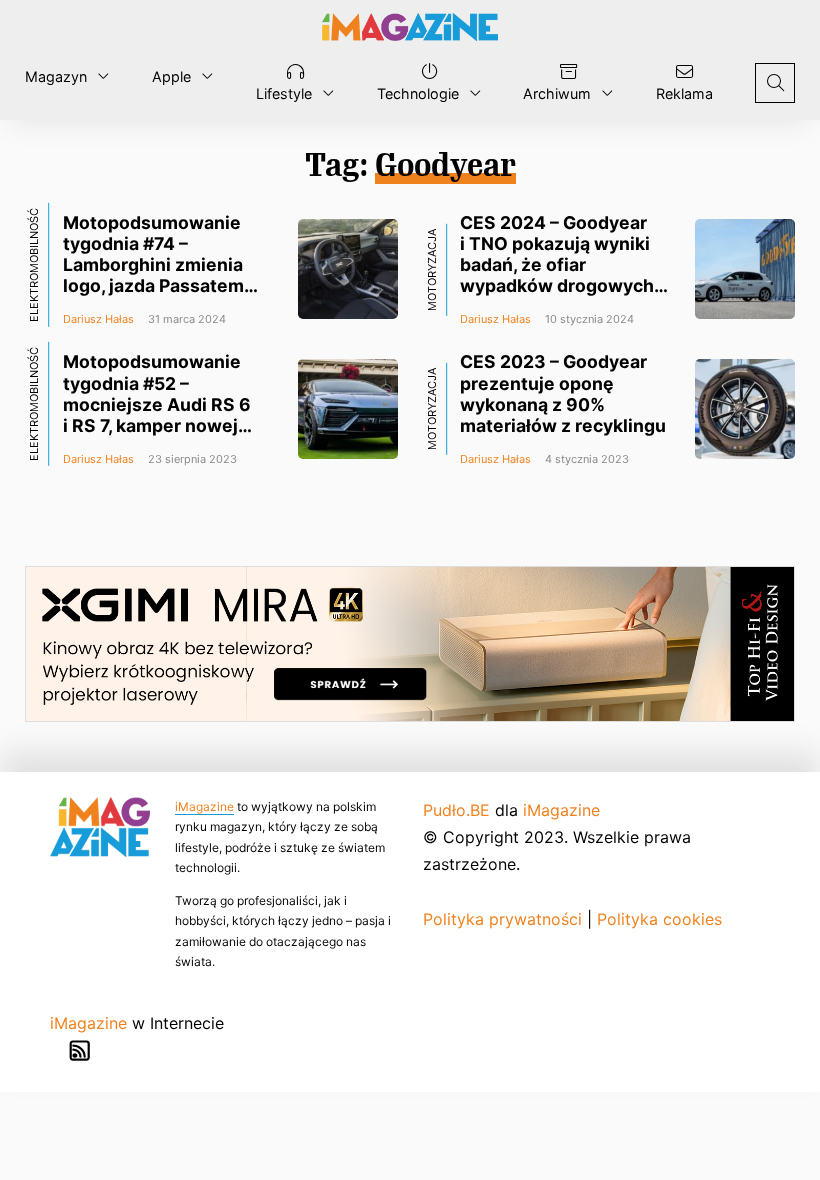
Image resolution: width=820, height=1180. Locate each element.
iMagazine (204, 806)
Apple (171, 76)
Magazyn (56, 76)
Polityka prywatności (502, 919)
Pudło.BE (456, 810)
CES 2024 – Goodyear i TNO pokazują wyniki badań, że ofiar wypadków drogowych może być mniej (557, 265)
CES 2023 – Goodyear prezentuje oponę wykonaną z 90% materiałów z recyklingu (563, 393)
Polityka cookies (659, 919)
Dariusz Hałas (98, 319)
